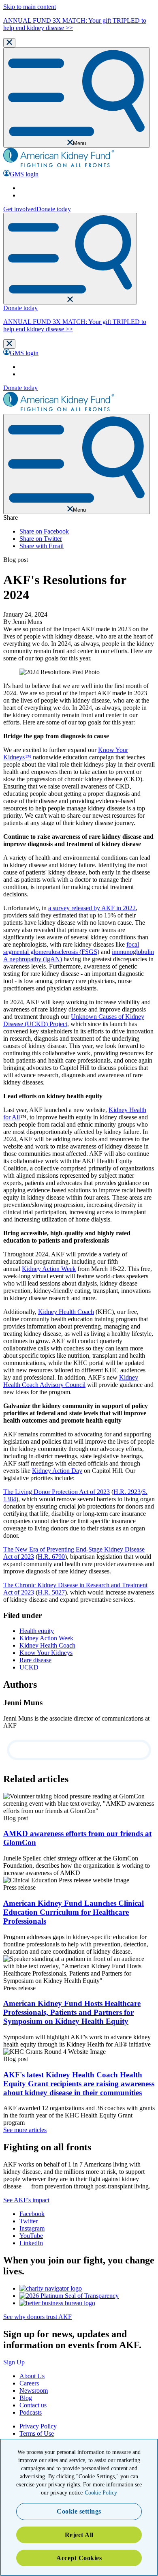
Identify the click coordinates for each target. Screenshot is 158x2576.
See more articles (25, 2130)
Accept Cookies (79, 2558)
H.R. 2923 (127, 1492)
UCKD (29, 1667)
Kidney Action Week (49, 1269)
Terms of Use (37, 2433)
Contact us (33, 2405)
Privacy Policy (38, 2426)
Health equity (37, 1631)
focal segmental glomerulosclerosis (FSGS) (71, 948)
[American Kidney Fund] (59, 166)
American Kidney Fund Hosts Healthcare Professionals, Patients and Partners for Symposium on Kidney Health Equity (72, 2012)
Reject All (79, 2535)
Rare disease (35, 1660)
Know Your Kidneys (46, 1653)
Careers (29, 2383)
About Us (32, 2376)
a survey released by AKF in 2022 (92, 908)
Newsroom (34, 2391)
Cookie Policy (101, 2493)
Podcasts (31, 2412)
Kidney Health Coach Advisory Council (71, 1381)
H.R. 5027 (51, 1592)
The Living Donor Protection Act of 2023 (57, 1492)
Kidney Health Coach (66, 1312)
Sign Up (14, 2362)
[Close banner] (9, 43)
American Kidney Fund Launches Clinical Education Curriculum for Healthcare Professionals (74, 1912)
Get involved (20, 209)
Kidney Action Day (57, 1471)
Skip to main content (30, 7)
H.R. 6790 (51, 1557)
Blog (26, 2398)
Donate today (54, 209)
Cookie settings (79, 2511)
